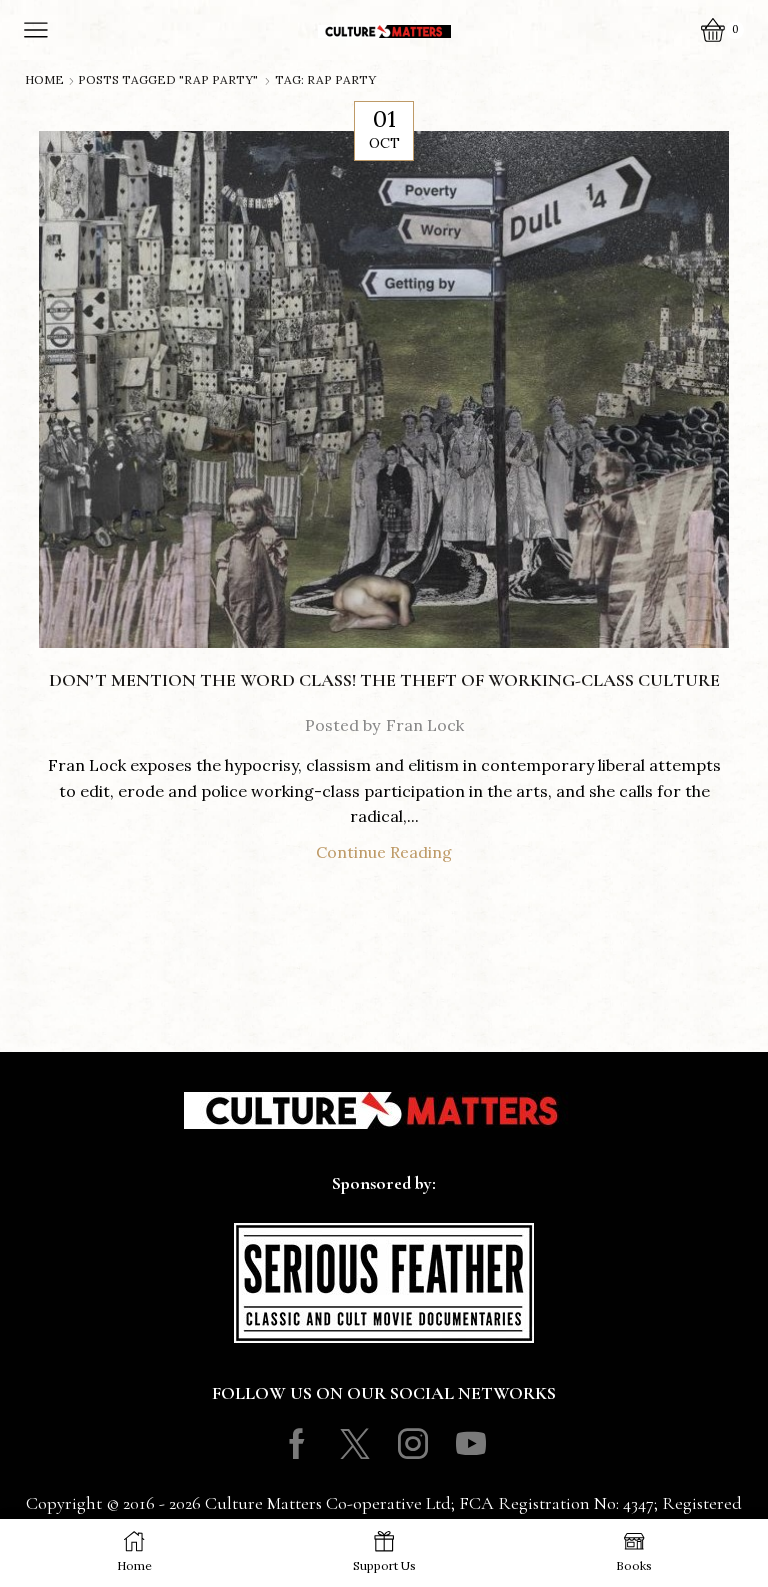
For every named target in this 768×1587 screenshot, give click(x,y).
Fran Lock (425, 725)
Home (44, 80)
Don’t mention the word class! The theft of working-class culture (384, 680)
